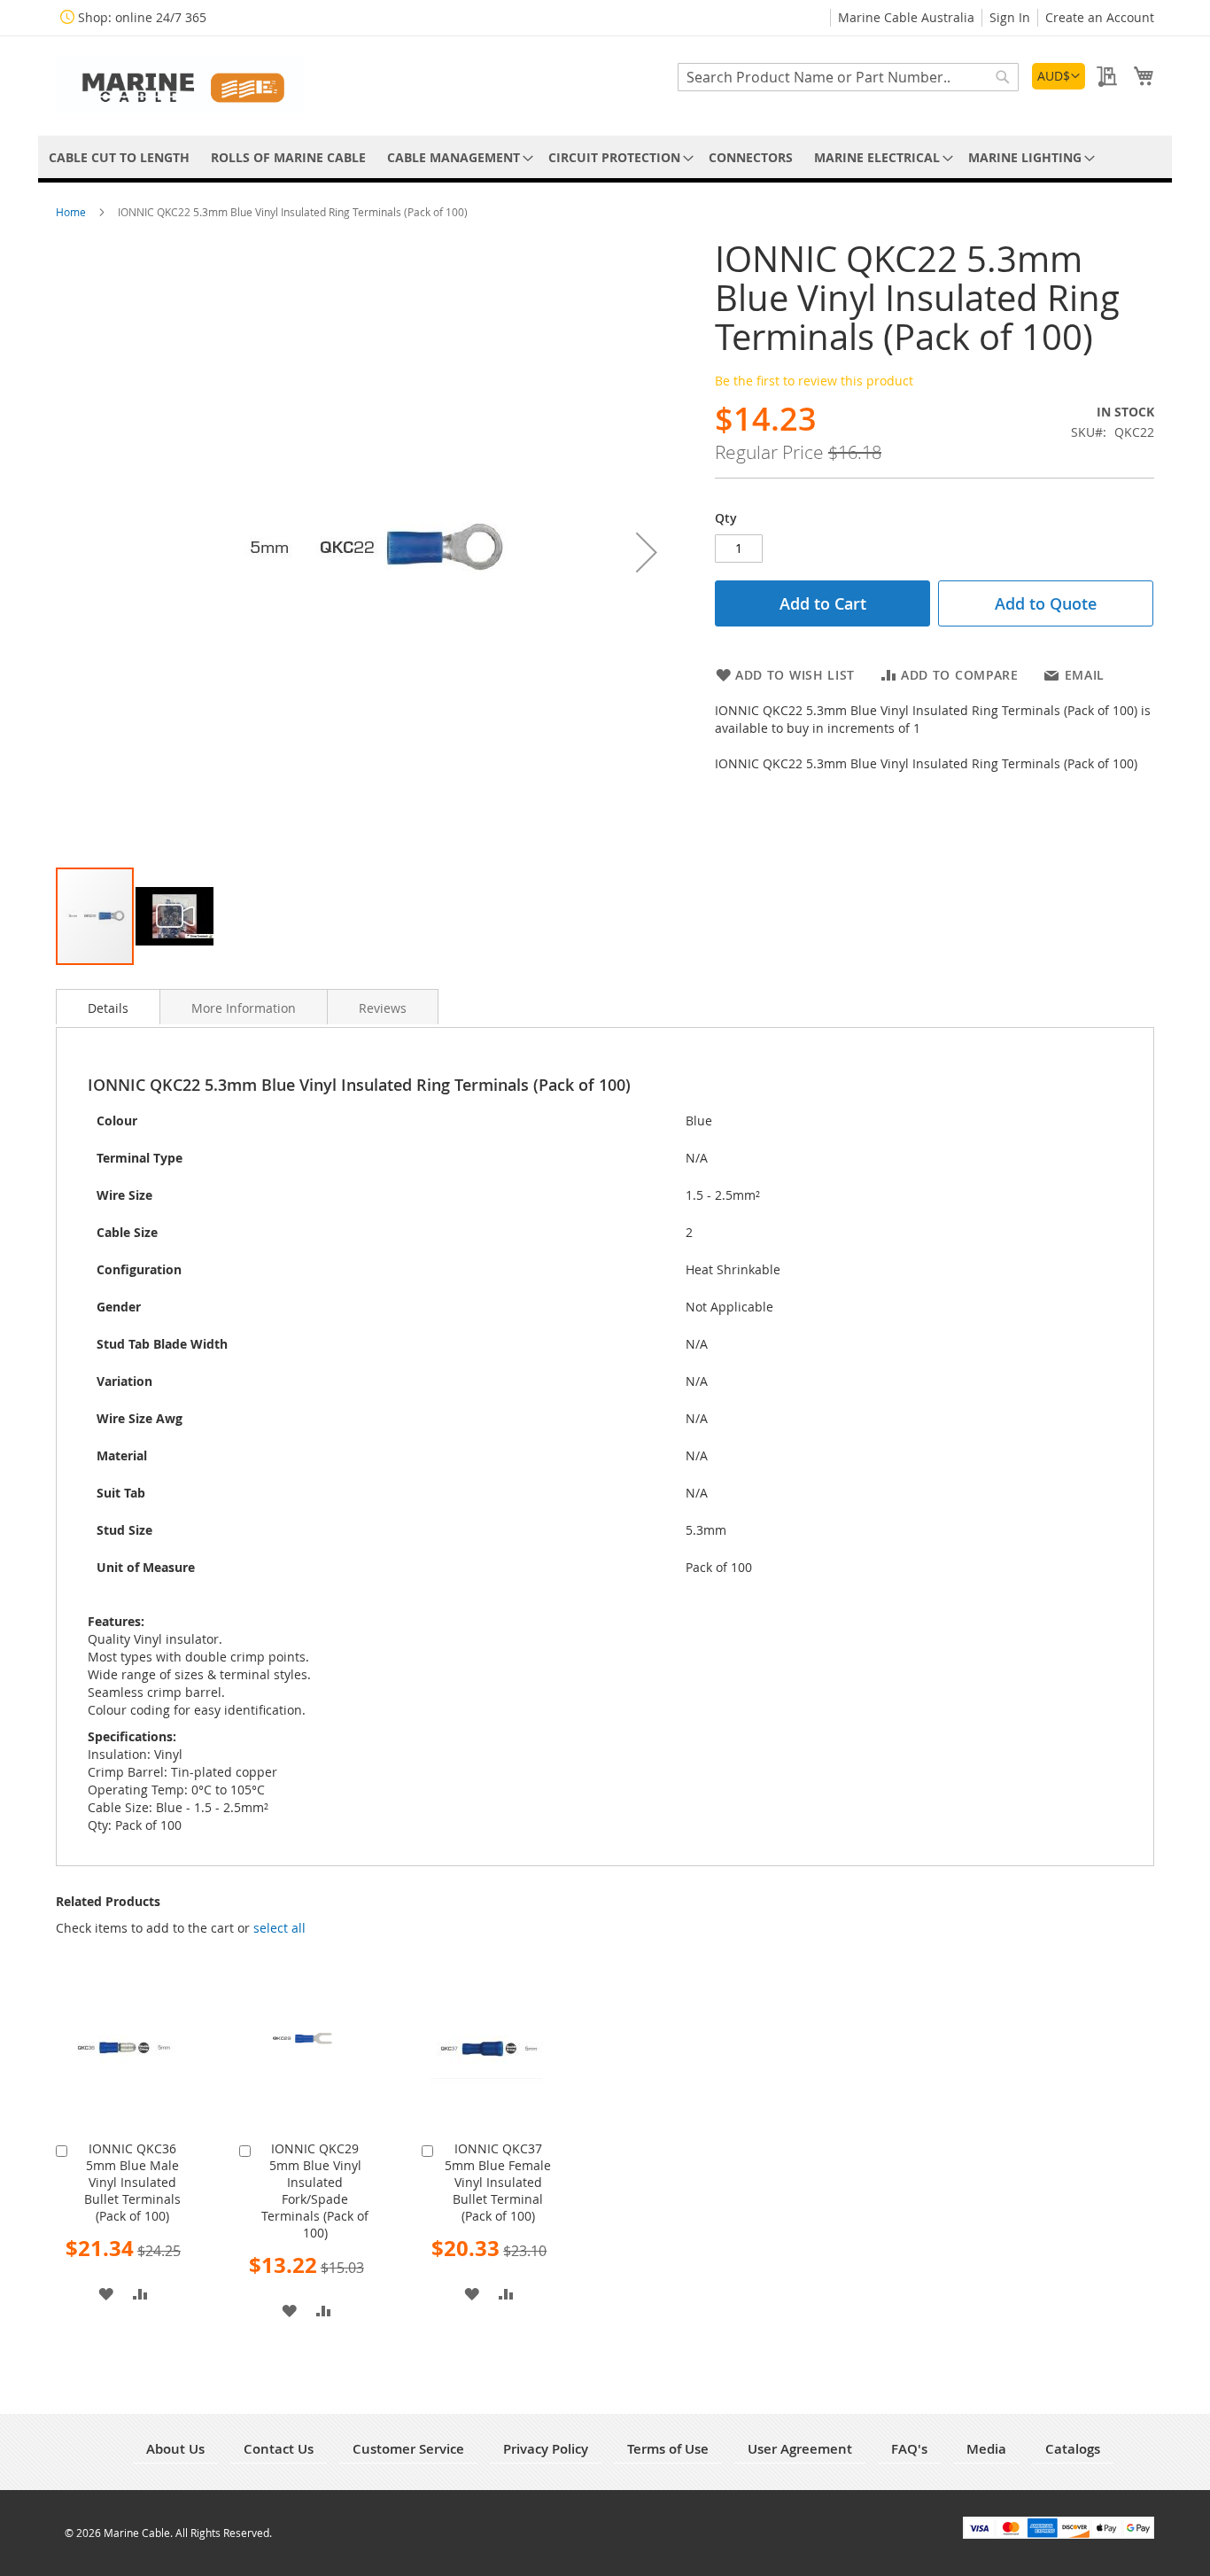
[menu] (605, 157)
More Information (244, 1008)
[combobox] (848, 77)
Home (72, 212)
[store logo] (180, 85)
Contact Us (279, 2449)
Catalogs (1073, 2449)
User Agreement (800, 2449)
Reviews (383, 1008)
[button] (1059, 76)
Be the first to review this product (814, 381)
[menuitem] (119, 157)
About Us (175, 2449)
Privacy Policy (546, 2449)
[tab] (108, 1007)
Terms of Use (668, 2449)
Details (108, 1008)
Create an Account (1100, 17)
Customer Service (408, 2449)
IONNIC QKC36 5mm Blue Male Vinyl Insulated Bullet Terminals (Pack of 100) (132, 2182)
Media (986, 2449)
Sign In (1010, 17)
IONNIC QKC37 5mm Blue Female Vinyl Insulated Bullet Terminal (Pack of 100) (498, 2182)
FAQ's (909, 2449)
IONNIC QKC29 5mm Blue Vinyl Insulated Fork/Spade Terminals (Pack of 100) (315, 2191)
